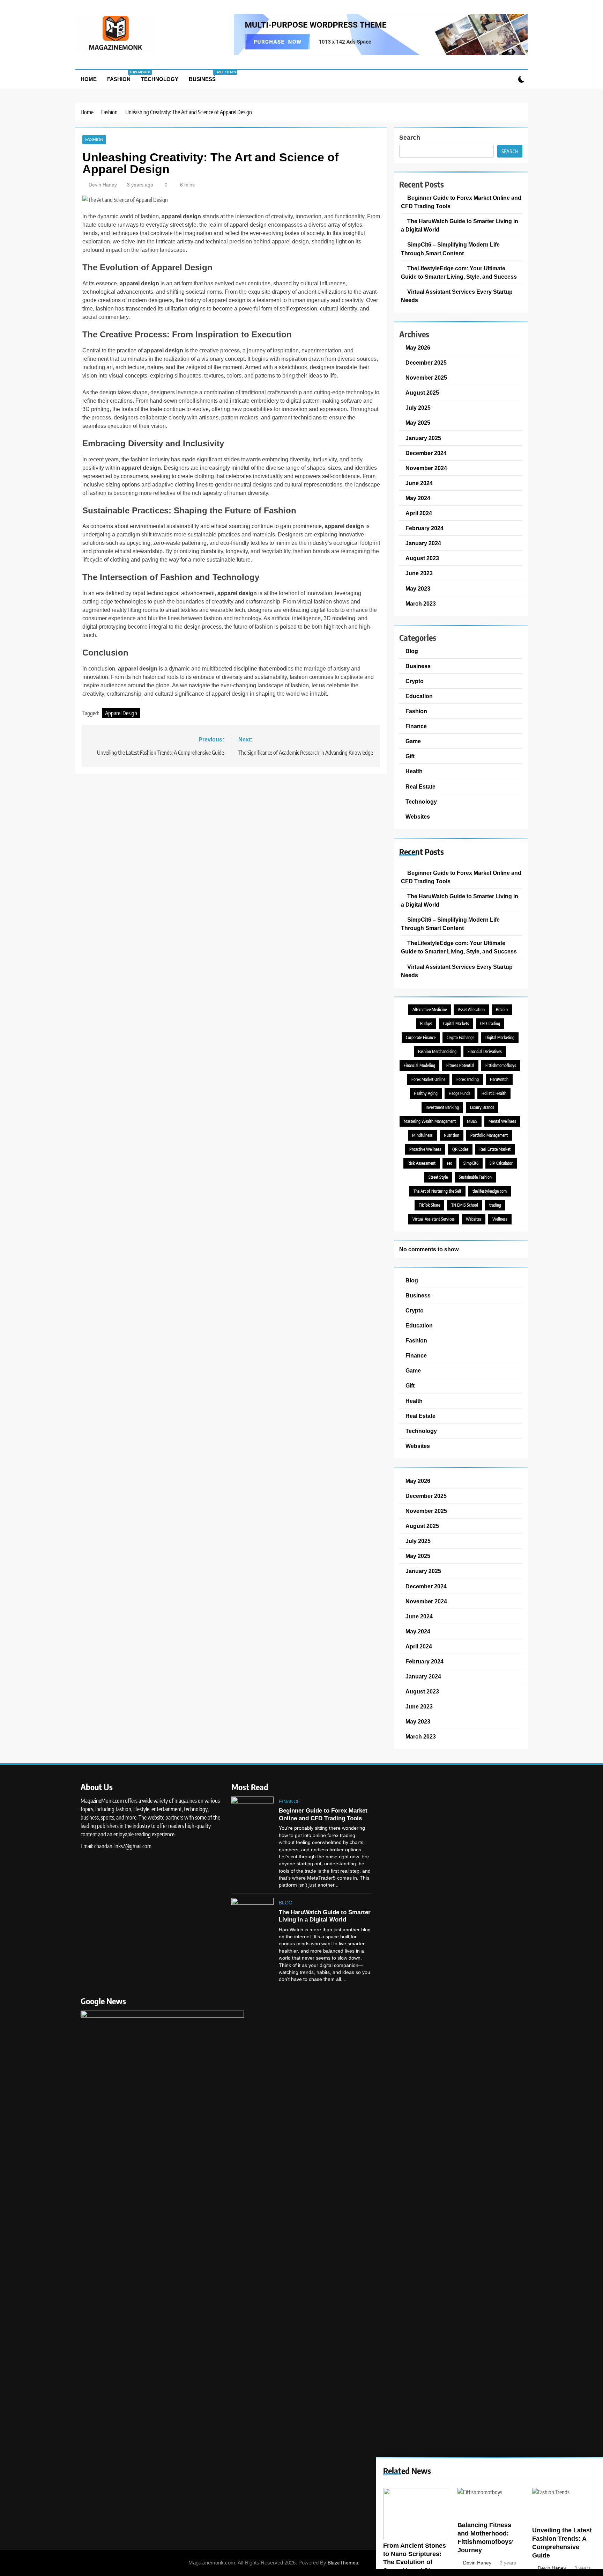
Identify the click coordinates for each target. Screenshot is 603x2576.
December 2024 (426, 453)
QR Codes (460, 1149)
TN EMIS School (465, 1205)
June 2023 (419, 573)
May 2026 (418, 347)
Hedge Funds (460, 1093)
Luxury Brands (482, 1107)
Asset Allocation (471, 1009)
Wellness (500, 1219)
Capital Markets (456, 1023)
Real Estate (420, 786)
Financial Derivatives (485, 1051)
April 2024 (419, 513)
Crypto (415, 681)
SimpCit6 (471, 1163)
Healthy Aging (426, 1093)
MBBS (472, 1121)
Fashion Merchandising (437, 1051)
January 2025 (423, 438)
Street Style (438, 1177)
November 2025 (426, 378)
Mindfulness (422, 1135)
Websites (418, 817)
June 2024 (419, 483)
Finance (416, 726)
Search (410, 138)
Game (413, 741)
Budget (426, 1023)
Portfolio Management (489, 1135)
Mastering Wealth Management (430, 1121)
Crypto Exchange (460, 1037)
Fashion (121, 76)
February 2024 (425, 528)
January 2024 (423, 543)
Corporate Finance (421, 1037)
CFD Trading (490, 1023)
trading (495, 1205)
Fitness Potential (460, 1065)
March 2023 (421, 603)
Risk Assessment (422, 1163)
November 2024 (426, 468)
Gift (410, 756)
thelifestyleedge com (490, 1191)
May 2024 (418, 498)
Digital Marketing (500, 1037)
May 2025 (418, 423)
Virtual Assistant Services (434, 1219)
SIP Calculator (501, 1163)
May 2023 (418, 588)
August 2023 (422, 558)
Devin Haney (103, 185)
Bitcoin (502, 1009)
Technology (160, 79)
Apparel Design (121, 713)
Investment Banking (442, 1107)
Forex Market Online (428, 1079)
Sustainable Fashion (475, 1177)
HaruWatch (499, 1079)
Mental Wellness (502, 1121)
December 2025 (426, 363)
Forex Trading (468, 1079)
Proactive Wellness (425, 1149)
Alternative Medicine (430, 1009)
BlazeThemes (343, 2563)
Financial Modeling (419, 1065)
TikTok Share (429, 1205)
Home (89, 79)
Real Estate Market (495, 1149)
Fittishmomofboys (501, 1065)
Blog (412, 651)
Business (205, 76)
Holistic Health (494, 1093)
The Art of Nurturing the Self (437, 1191)
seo (449, 1163)
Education (419, 696)
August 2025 (422, 393)
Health (414, 771)
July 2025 (418, 408)
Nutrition (452, 1135)
